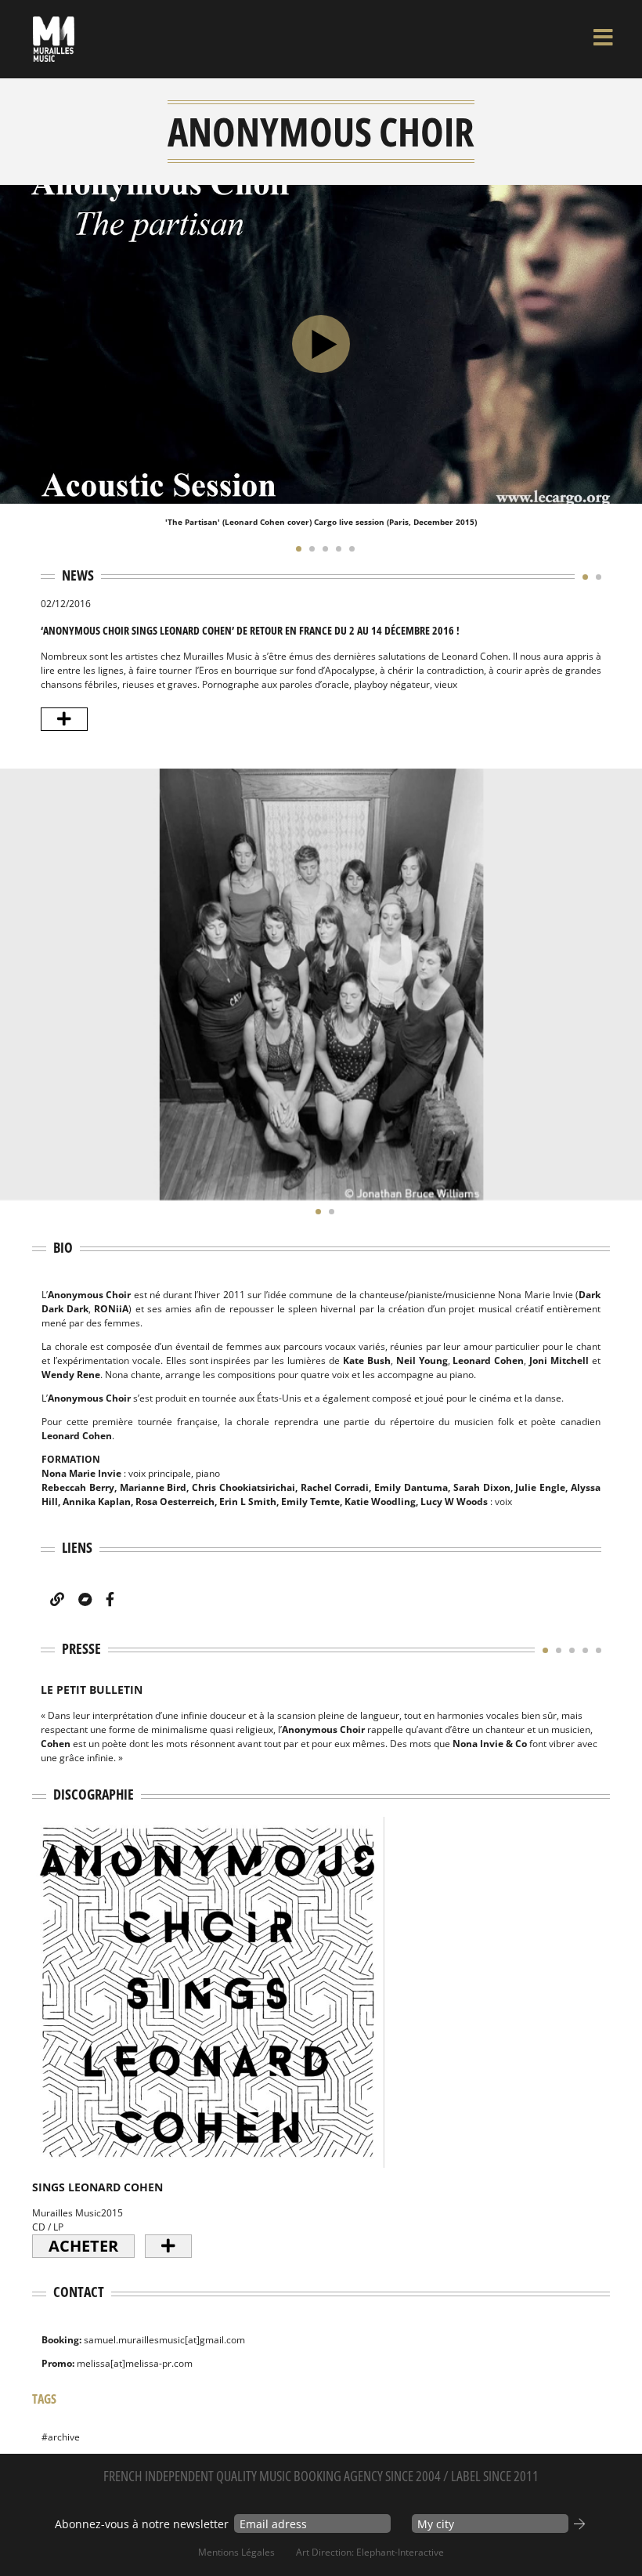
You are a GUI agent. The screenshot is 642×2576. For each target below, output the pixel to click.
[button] (295, 548)
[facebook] (110, 1599)
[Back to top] (614, 2532)
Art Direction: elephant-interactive (370, 2552)
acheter (83, 2246)
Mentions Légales (236, 2552)
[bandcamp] (85, 1599)
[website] (57, 1599)
